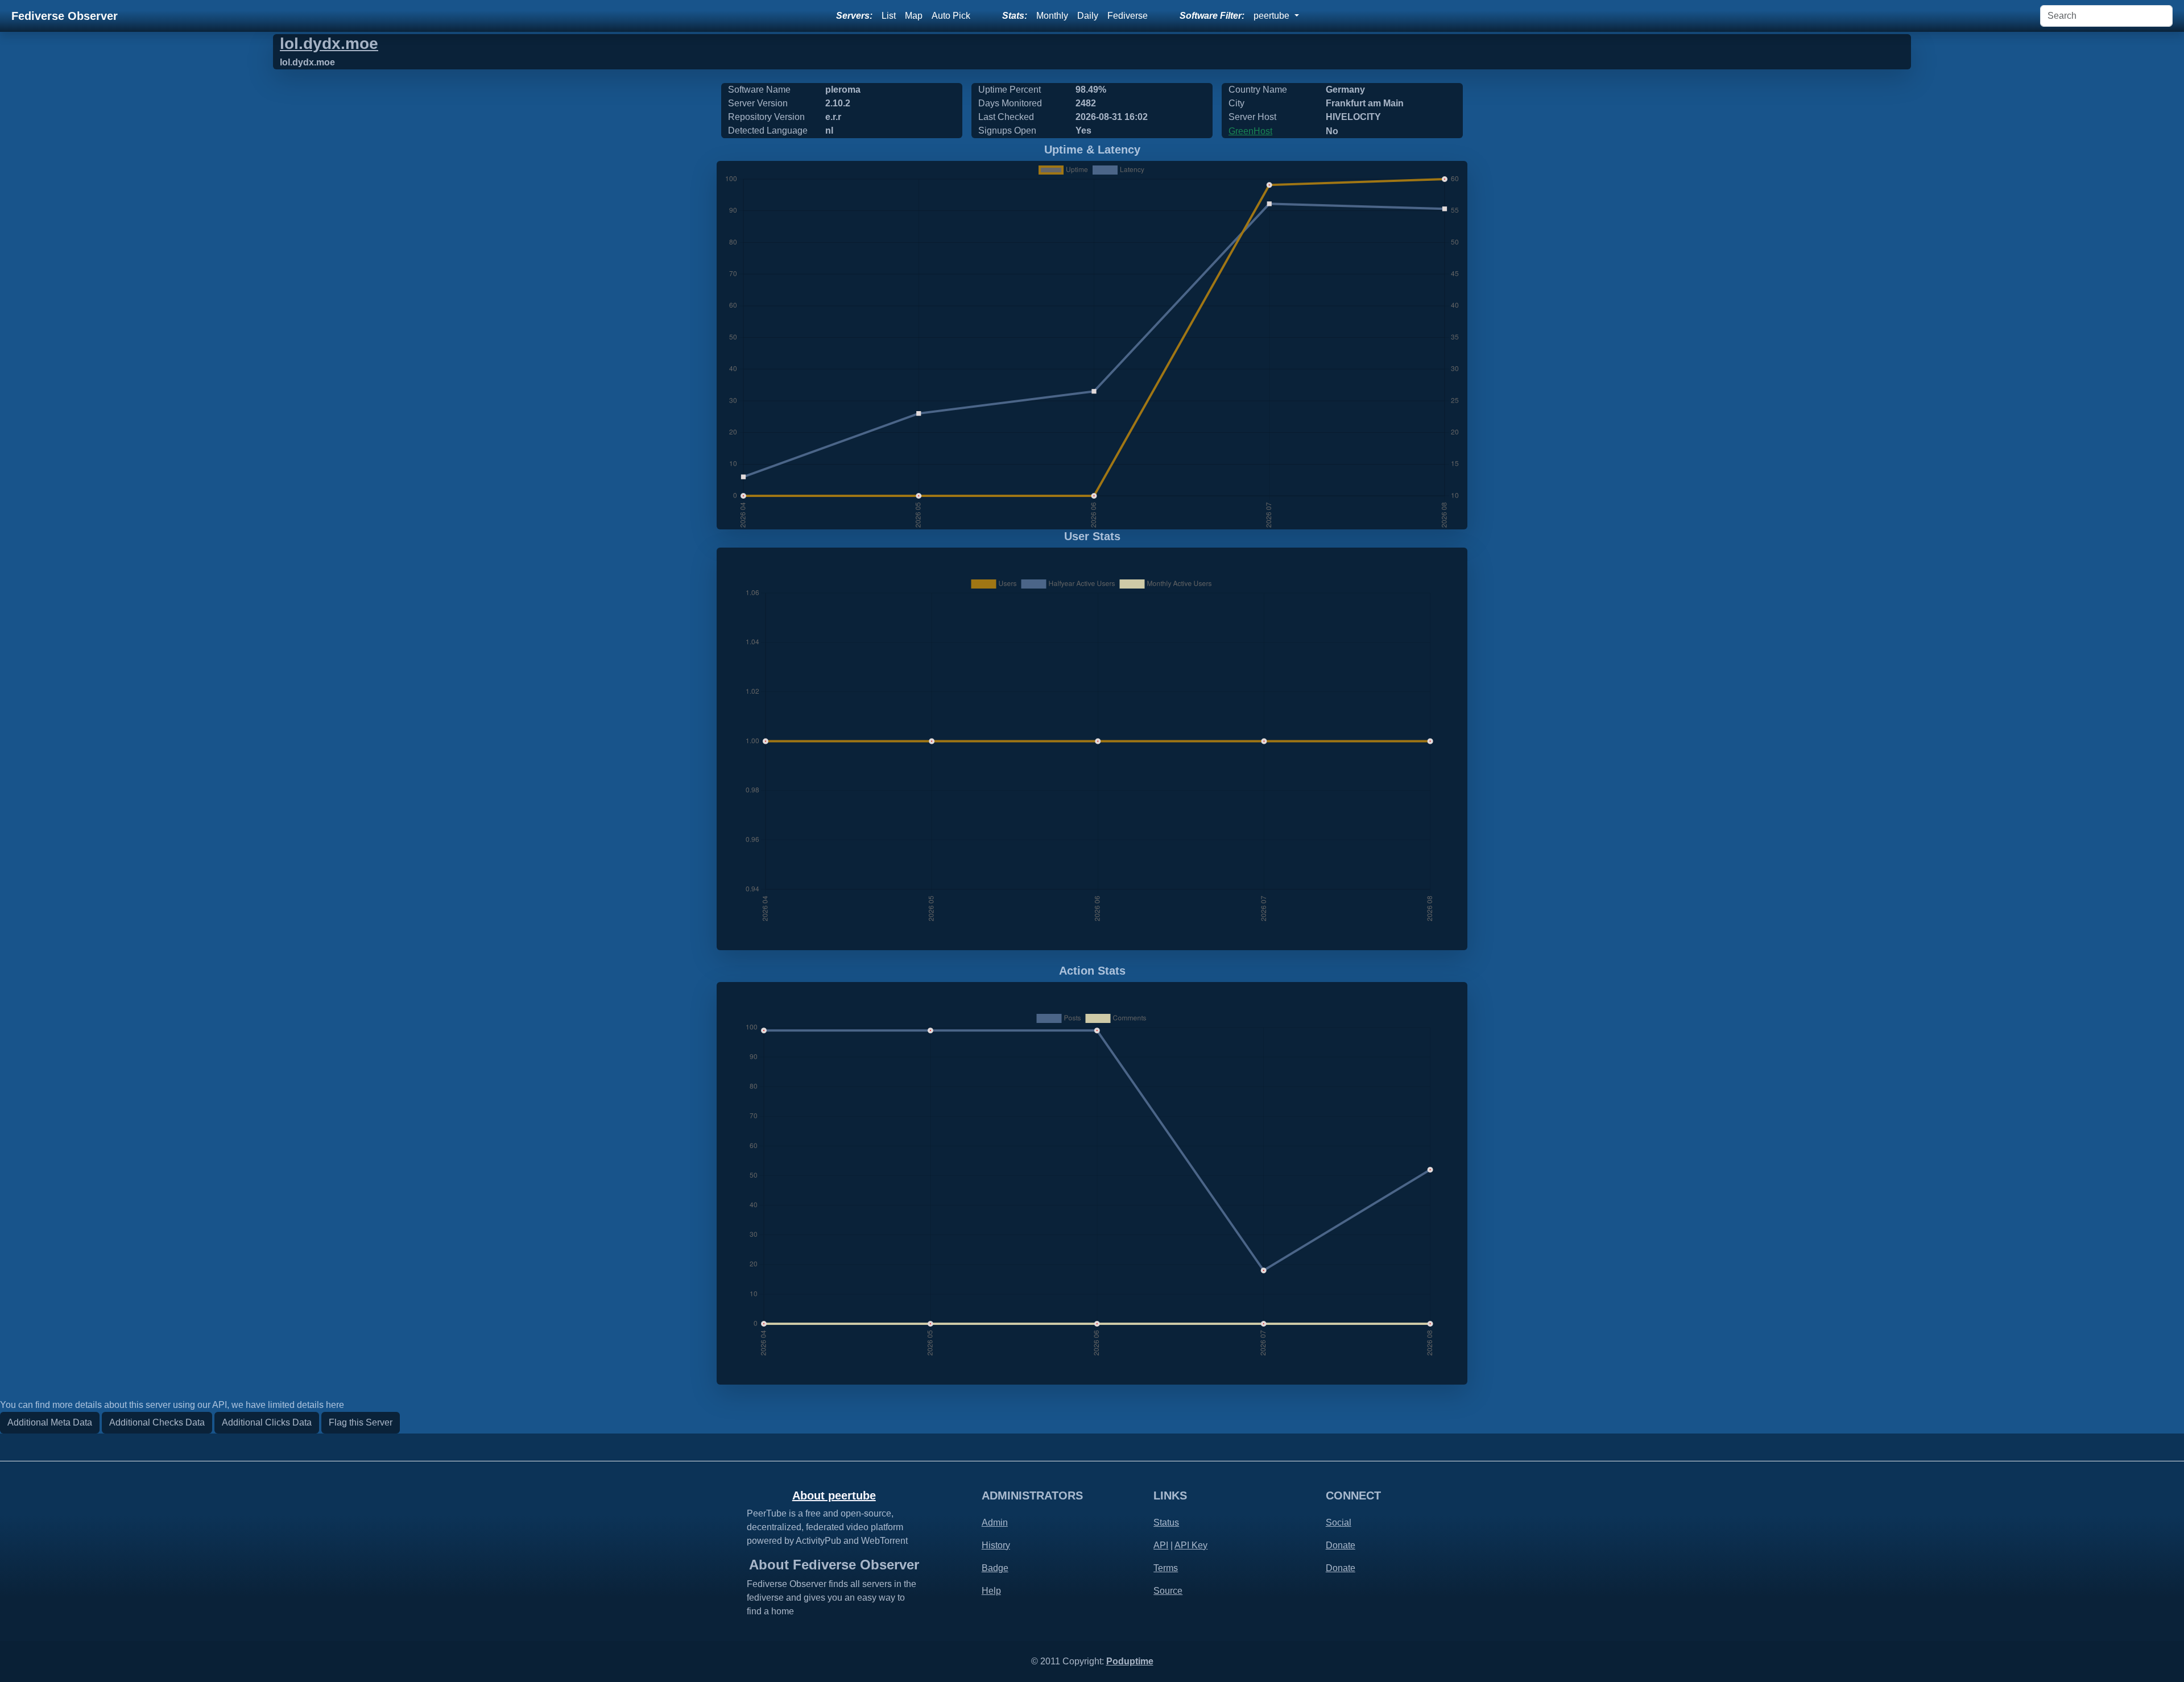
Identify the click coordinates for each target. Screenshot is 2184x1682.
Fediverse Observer (65, 16)
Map (914, 16)
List (889, 16)
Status (1166, 1522)
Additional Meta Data (50, 1422)
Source (1168, 1591)
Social (1339, 1522)
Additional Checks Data (157, 1422)
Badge (995, 1568)
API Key (1191, 1545)
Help (991, 1591)
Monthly (1052, 16)
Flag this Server (361, 1422)
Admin (995, 1522)
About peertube (834, 1495)
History (996, 1545)
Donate (1341, 1545)
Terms (1166, 1568)
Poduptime (1130, 1661)
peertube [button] (1273, 16)
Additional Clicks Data (267, 1422)
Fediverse (1128, 16)
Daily (1088, 16)
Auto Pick (951, 16)
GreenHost (1250, 131)
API (1161, 1545)
